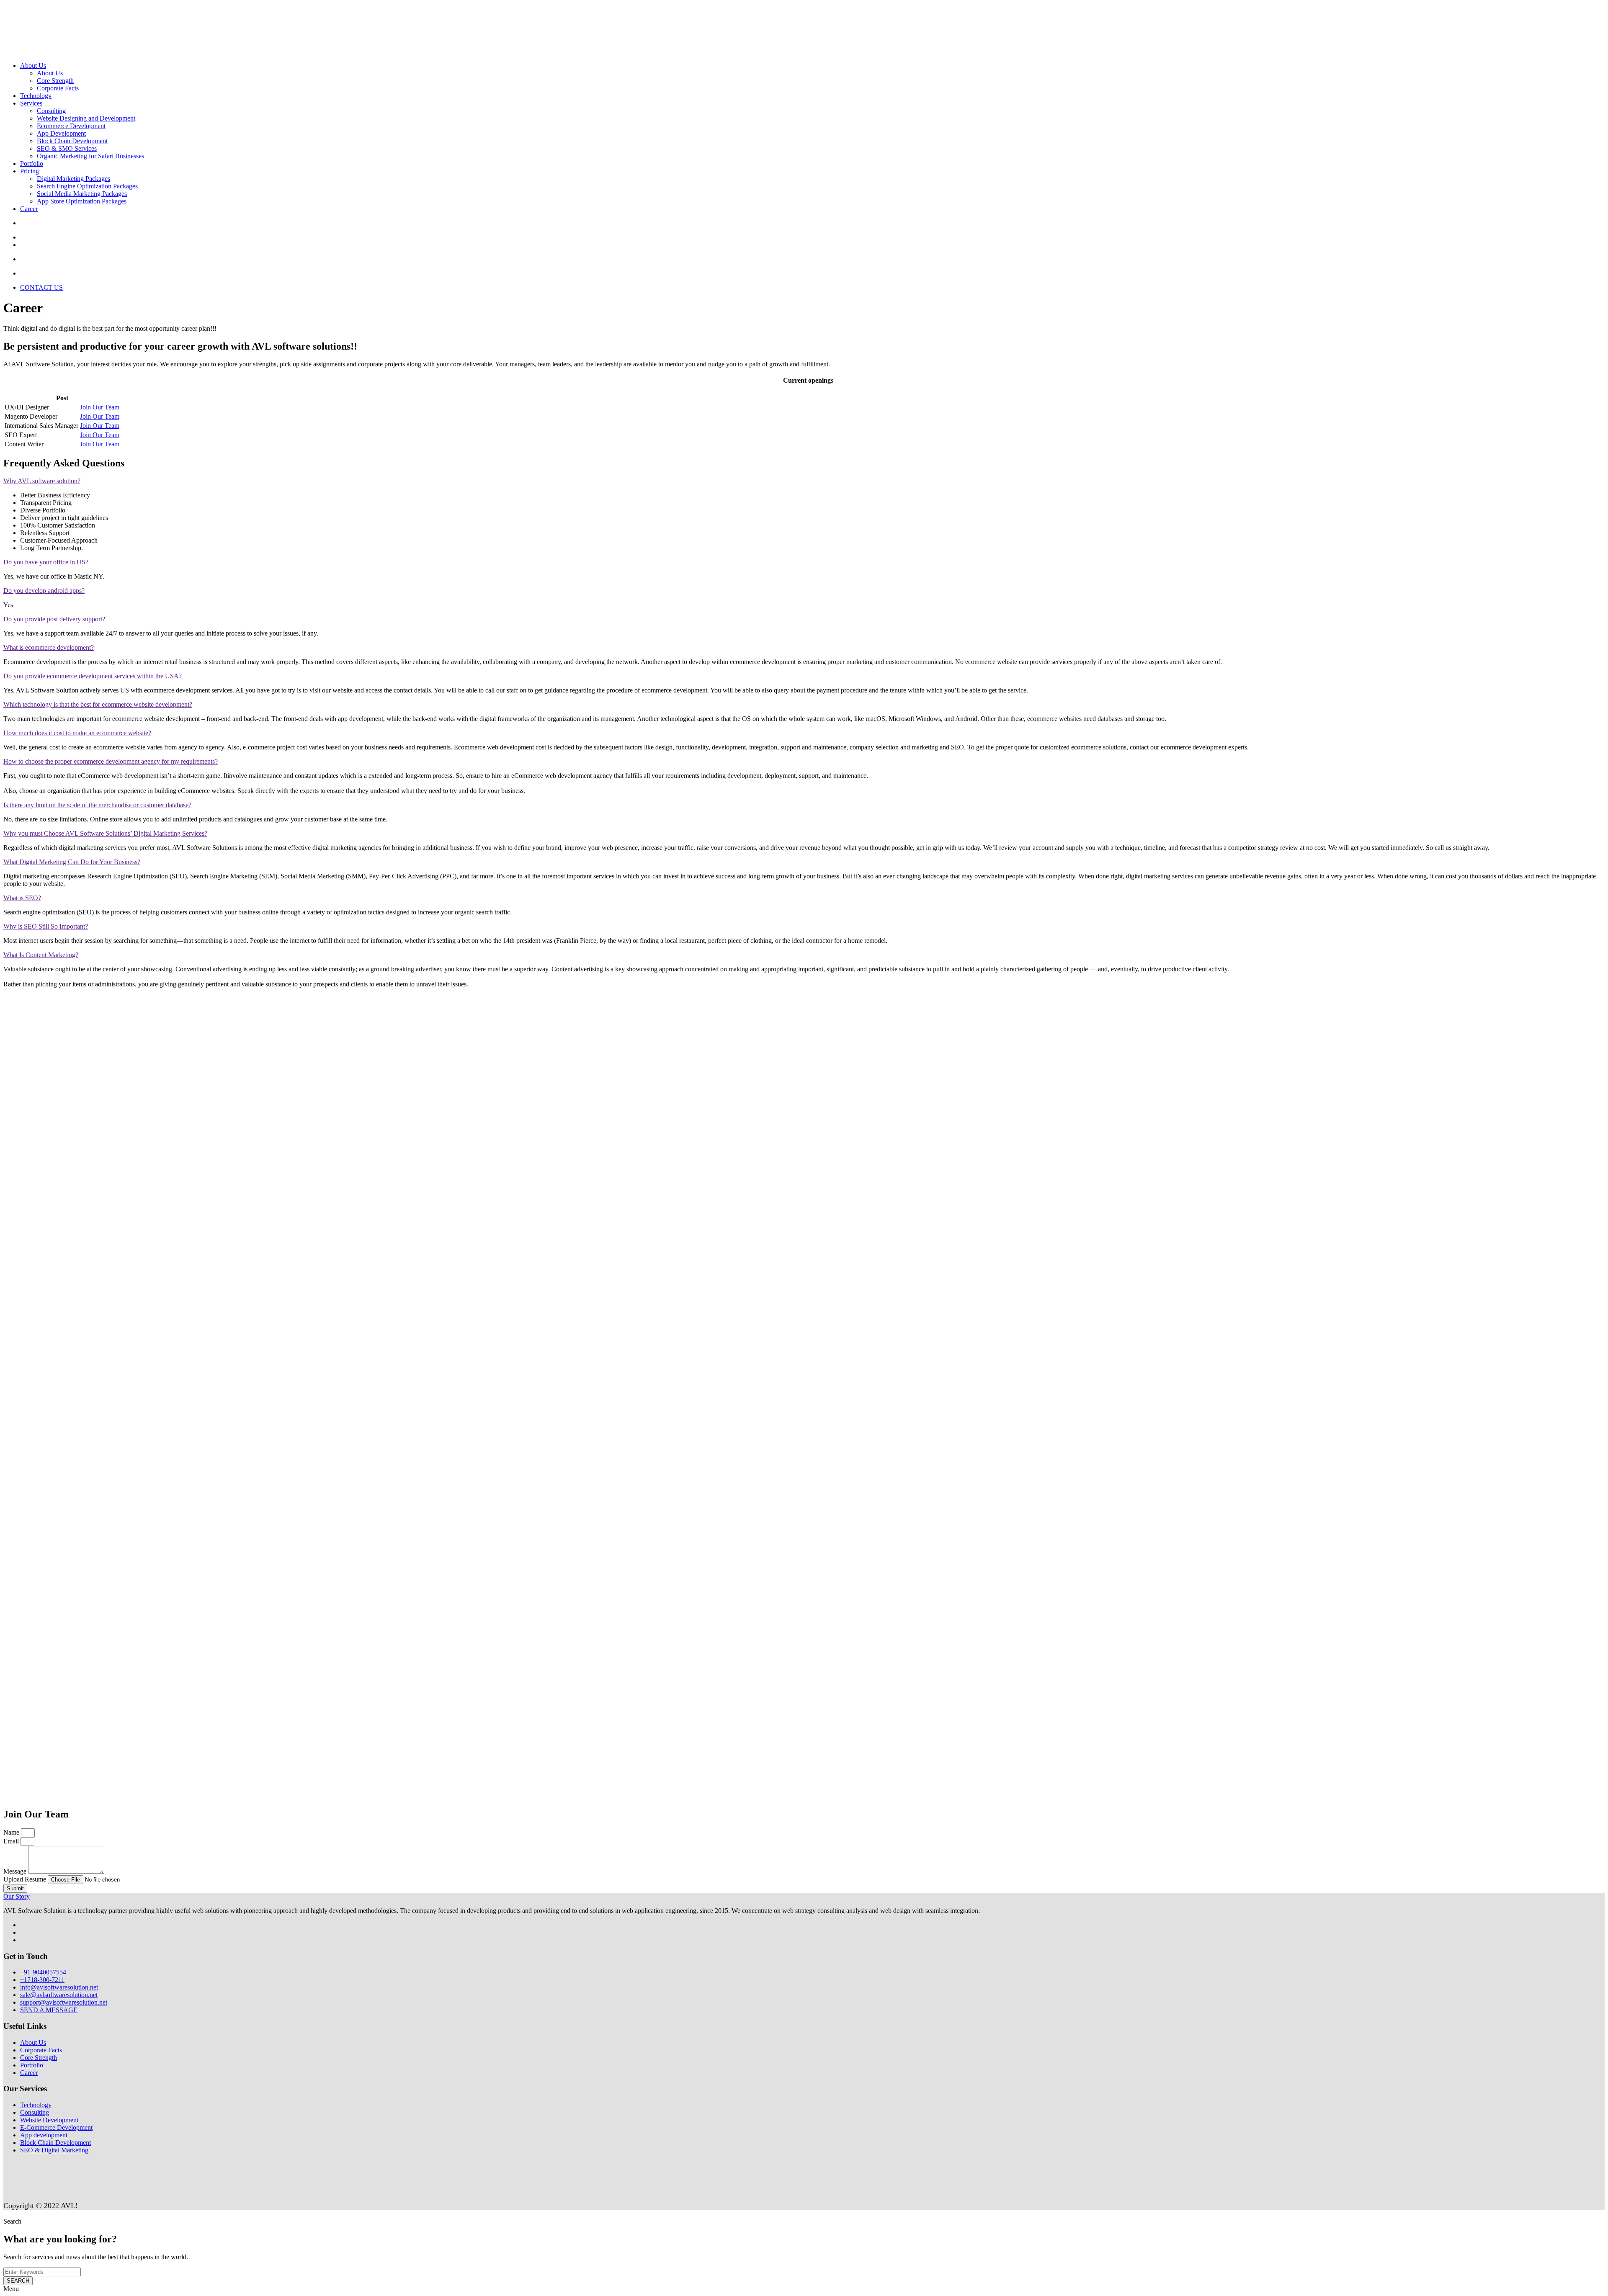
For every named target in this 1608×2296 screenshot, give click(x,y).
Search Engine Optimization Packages (87, 186)
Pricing (30, 171)
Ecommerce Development (71, 126)
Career (29, 209)
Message (16, 1871)
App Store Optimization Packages (82, 201)
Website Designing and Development (86, 118)
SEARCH (18, 2281)
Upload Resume (26, 1879)
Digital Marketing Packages (73, 179)
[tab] (804, 481)
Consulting (51, 111)
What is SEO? (22, 898)
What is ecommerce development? (49, 647)
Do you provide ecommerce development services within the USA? (93, 676)
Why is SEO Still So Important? (46, 926)
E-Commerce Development (56, 2127)
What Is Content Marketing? (41, 955)
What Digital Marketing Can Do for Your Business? (72, 862)
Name (12, 1832)
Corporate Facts (58, 88)
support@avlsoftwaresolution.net (64, 2002)
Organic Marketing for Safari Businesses (90, 156)
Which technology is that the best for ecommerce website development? (98, 704)
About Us (33, 66)
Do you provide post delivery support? (54, 619)
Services (31, 103)
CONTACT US (41, 287)
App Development (61, 133)
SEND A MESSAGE (49, 2010)
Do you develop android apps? (44, 591)
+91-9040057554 (43, 1972)
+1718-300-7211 (42, 1980)
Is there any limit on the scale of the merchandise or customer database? (97, 805)
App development (44, 2135)
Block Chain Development (72, 141)
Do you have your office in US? (46, 562)
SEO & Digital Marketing (54, 2150)
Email (12, 1841)
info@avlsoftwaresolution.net (59, 1987)
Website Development (49, 2120)
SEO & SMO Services (67, 148)
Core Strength (55, 81)
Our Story (17, 1896)
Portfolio (32, 163)
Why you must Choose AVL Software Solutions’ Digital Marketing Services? (105, 833)
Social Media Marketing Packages (82, 194)
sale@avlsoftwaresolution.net (59, 1995)
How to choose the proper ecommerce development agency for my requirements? (111, 761)
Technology (36, 96)
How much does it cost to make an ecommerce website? (77, 733)
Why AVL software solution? (42, 481)
